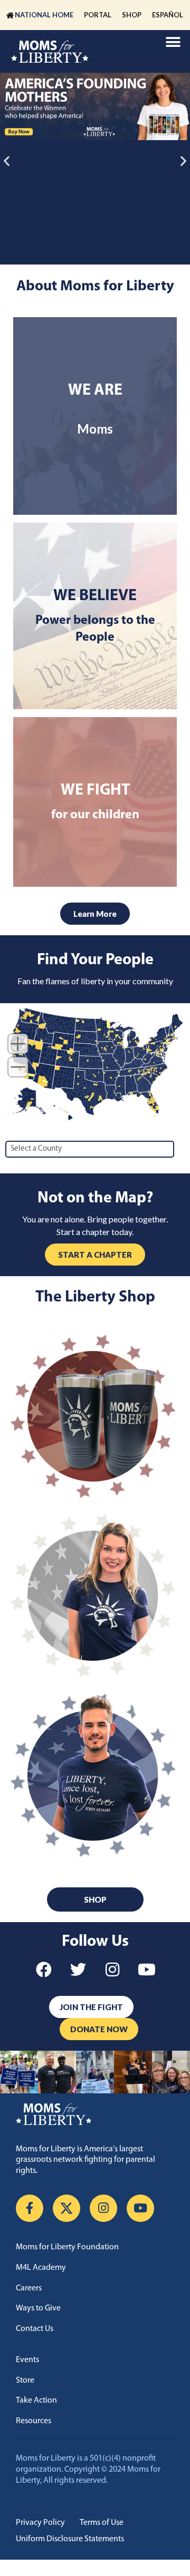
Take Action (36, 2401)
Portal (98, 15)
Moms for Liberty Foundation (67, 2247)
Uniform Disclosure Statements (70, 2539)
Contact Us (35, 2329)
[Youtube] (147, 1970)
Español (168, 15)
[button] (173, 42)
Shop (132, 15)
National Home (44, 15)
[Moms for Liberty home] (95, 2114)
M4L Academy (41, 2268)
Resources (34, 2421)
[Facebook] (44, 1970)
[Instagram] (112, 1970)
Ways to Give (38, 2308)
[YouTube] (140, 2208)
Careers (29, 2288)
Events (27, 2360)
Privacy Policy (40, 2523)
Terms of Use (102, 2523)
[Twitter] (78, 1970)
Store (25, 2381)
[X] (66, 2208)
